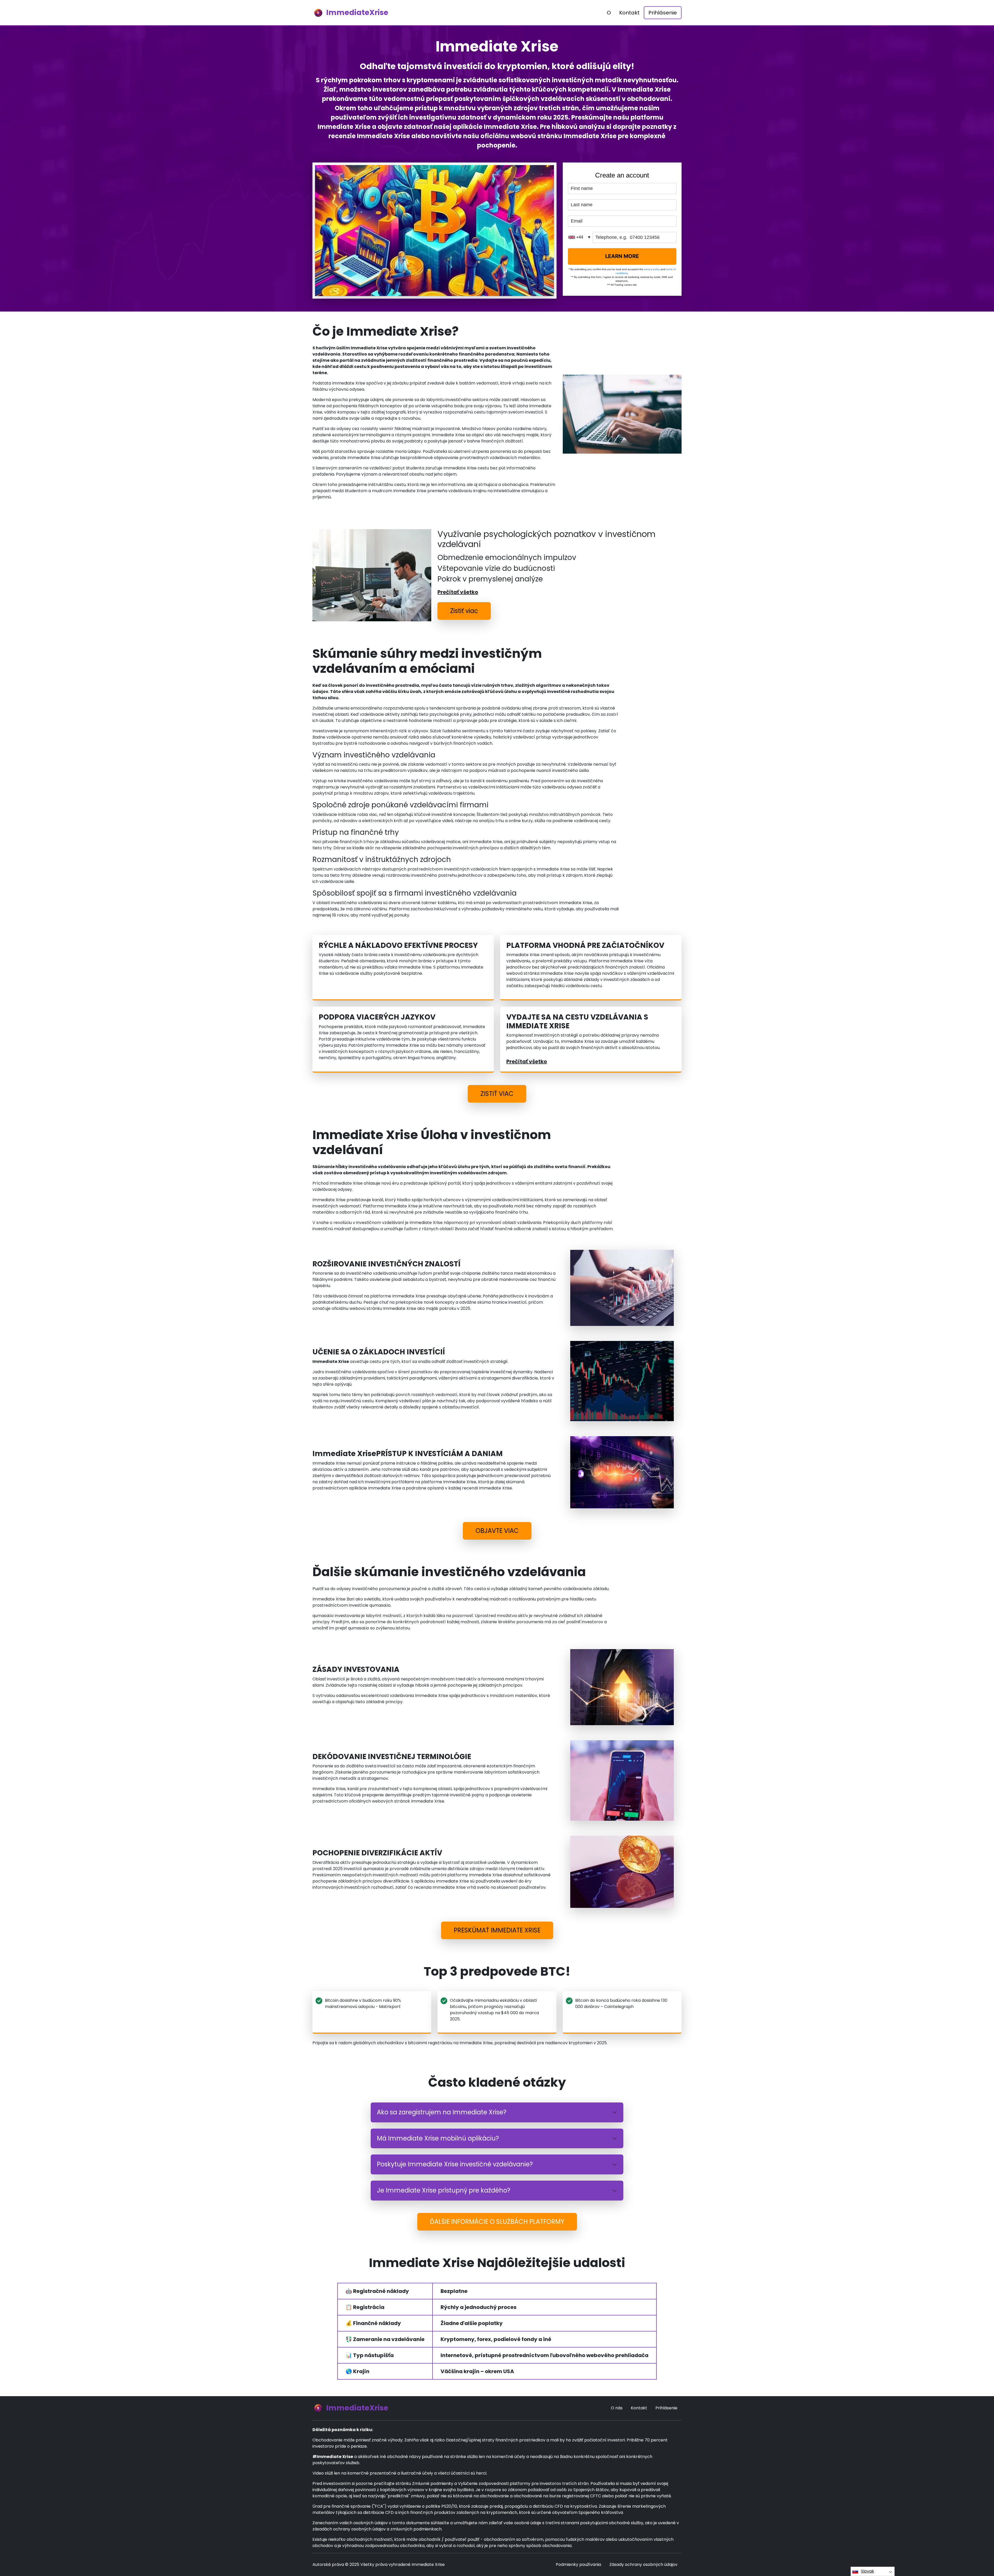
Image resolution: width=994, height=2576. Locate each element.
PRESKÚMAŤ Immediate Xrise (497, 1930)
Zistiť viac (464, 611)
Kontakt (629, 13)
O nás (617, 2408)
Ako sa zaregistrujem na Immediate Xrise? (442, 2112)
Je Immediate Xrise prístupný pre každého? (444, 2190)
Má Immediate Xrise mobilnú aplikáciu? (438, 2138)
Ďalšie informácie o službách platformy (497, 2222)
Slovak (868, 2571)
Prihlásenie (663, 13)
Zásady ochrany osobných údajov (643, 2564)
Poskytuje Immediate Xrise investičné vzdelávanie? (455, 2164)
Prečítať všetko (458, 592)
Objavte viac (497, 1531)
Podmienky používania (578, 2564)
